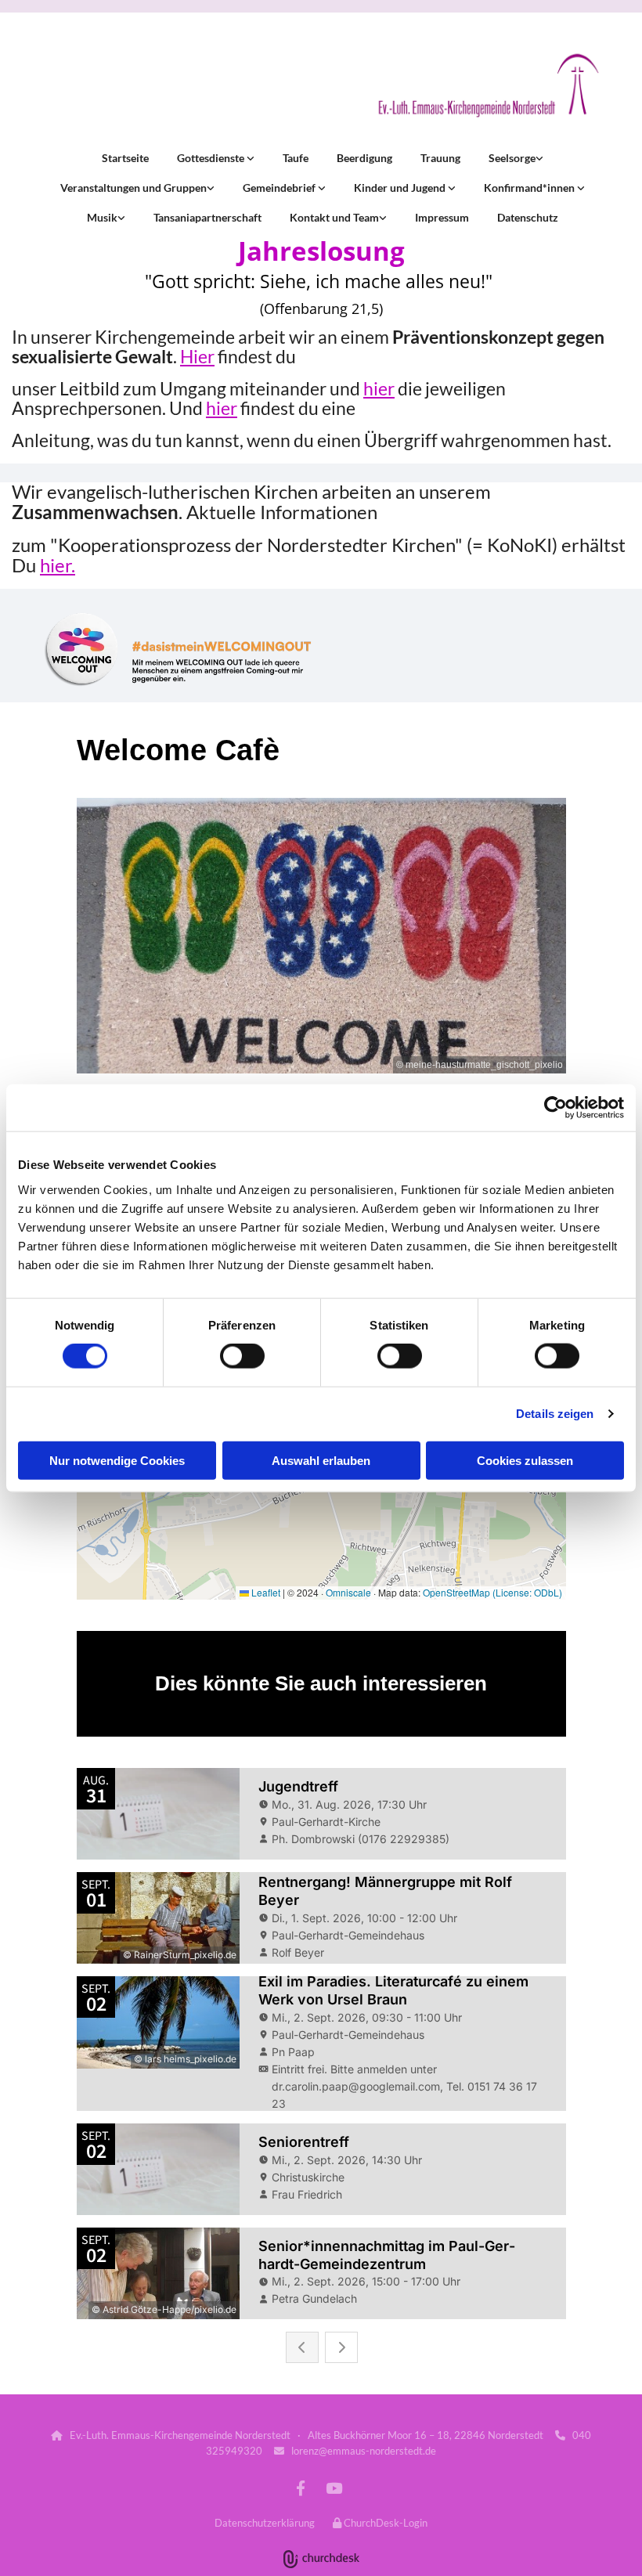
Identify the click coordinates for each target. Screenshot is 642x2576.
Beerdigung (364, 158)
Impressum (442, 217)
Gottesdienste (212, 158)
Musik (102, 217)
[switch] (242, 1356)
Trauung (440, 158)
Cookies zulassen (525, 1460)
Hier (197, 356)
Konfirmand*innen (530, 188)
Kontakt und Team (334, 217)
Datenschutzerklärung (265, 2523)
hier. (58, 565)
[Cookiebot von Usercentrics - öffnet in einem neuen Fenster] (555, 1108)
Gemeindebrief (280, 188)
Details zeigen (555, 1414)
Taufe (296, 158)
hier (379, 388)
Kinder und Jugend (401, 188)
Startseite (125, 158)
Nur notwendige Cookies (117, 1460)
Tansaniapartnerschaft (207, 217)
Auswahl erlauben (321, 1460)
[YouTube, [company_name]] (334, 2488)
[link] (214, 158)
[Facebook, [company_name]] (301, 2488)
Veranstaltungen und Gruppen (133, 188)
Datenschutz (528, 217)
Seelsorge (512, 158)
